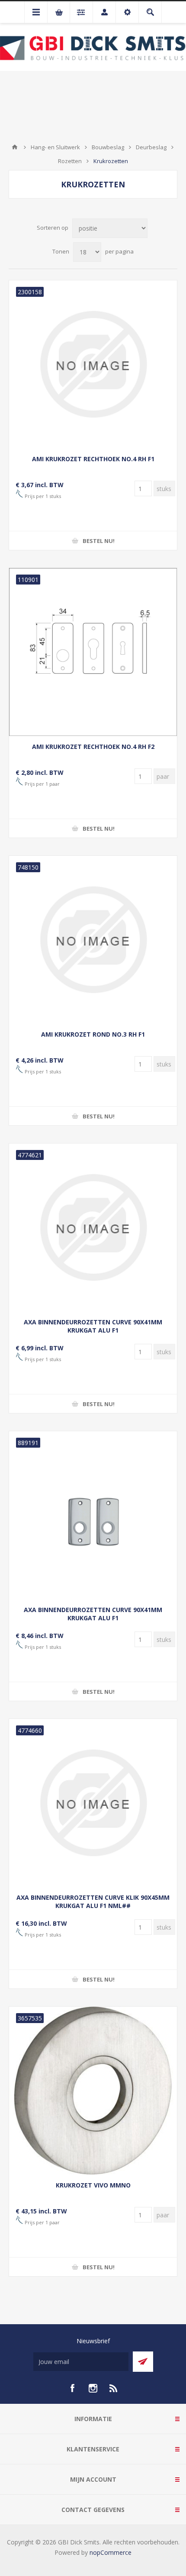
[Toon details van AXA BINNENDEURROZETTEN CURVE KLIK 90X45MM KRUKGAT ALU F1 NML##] (93, 1803)
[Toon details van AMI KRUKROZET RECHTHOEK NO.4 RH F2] (93, 652)
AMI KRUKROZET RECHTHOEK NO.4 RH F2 (93, 747)
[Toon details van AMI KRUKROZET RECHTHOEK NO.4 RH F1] (93, 364)
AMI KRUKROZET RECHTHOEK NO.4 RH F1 (93, 459)
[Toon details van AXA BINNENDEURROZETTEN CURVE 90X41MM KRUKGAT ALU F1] (93, 1227)
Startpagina (15, 147)
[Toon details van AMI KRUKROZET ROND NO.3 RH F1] (93, 940)
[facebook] (72, 2388)
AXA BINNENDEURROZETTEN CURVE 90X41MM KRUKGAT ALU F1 (93, 1326)
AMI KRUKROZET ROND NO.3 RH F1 (93, 1034)
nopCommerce (111, 2552)
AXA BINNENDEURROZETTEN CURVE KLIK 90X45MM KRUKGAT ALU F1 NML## (93, 1901)
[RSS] (114, 2388)
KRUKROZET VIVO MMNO (93, 2185)
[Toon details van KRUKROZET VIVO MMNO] (93, 2091)
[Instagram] (93, 2388)
